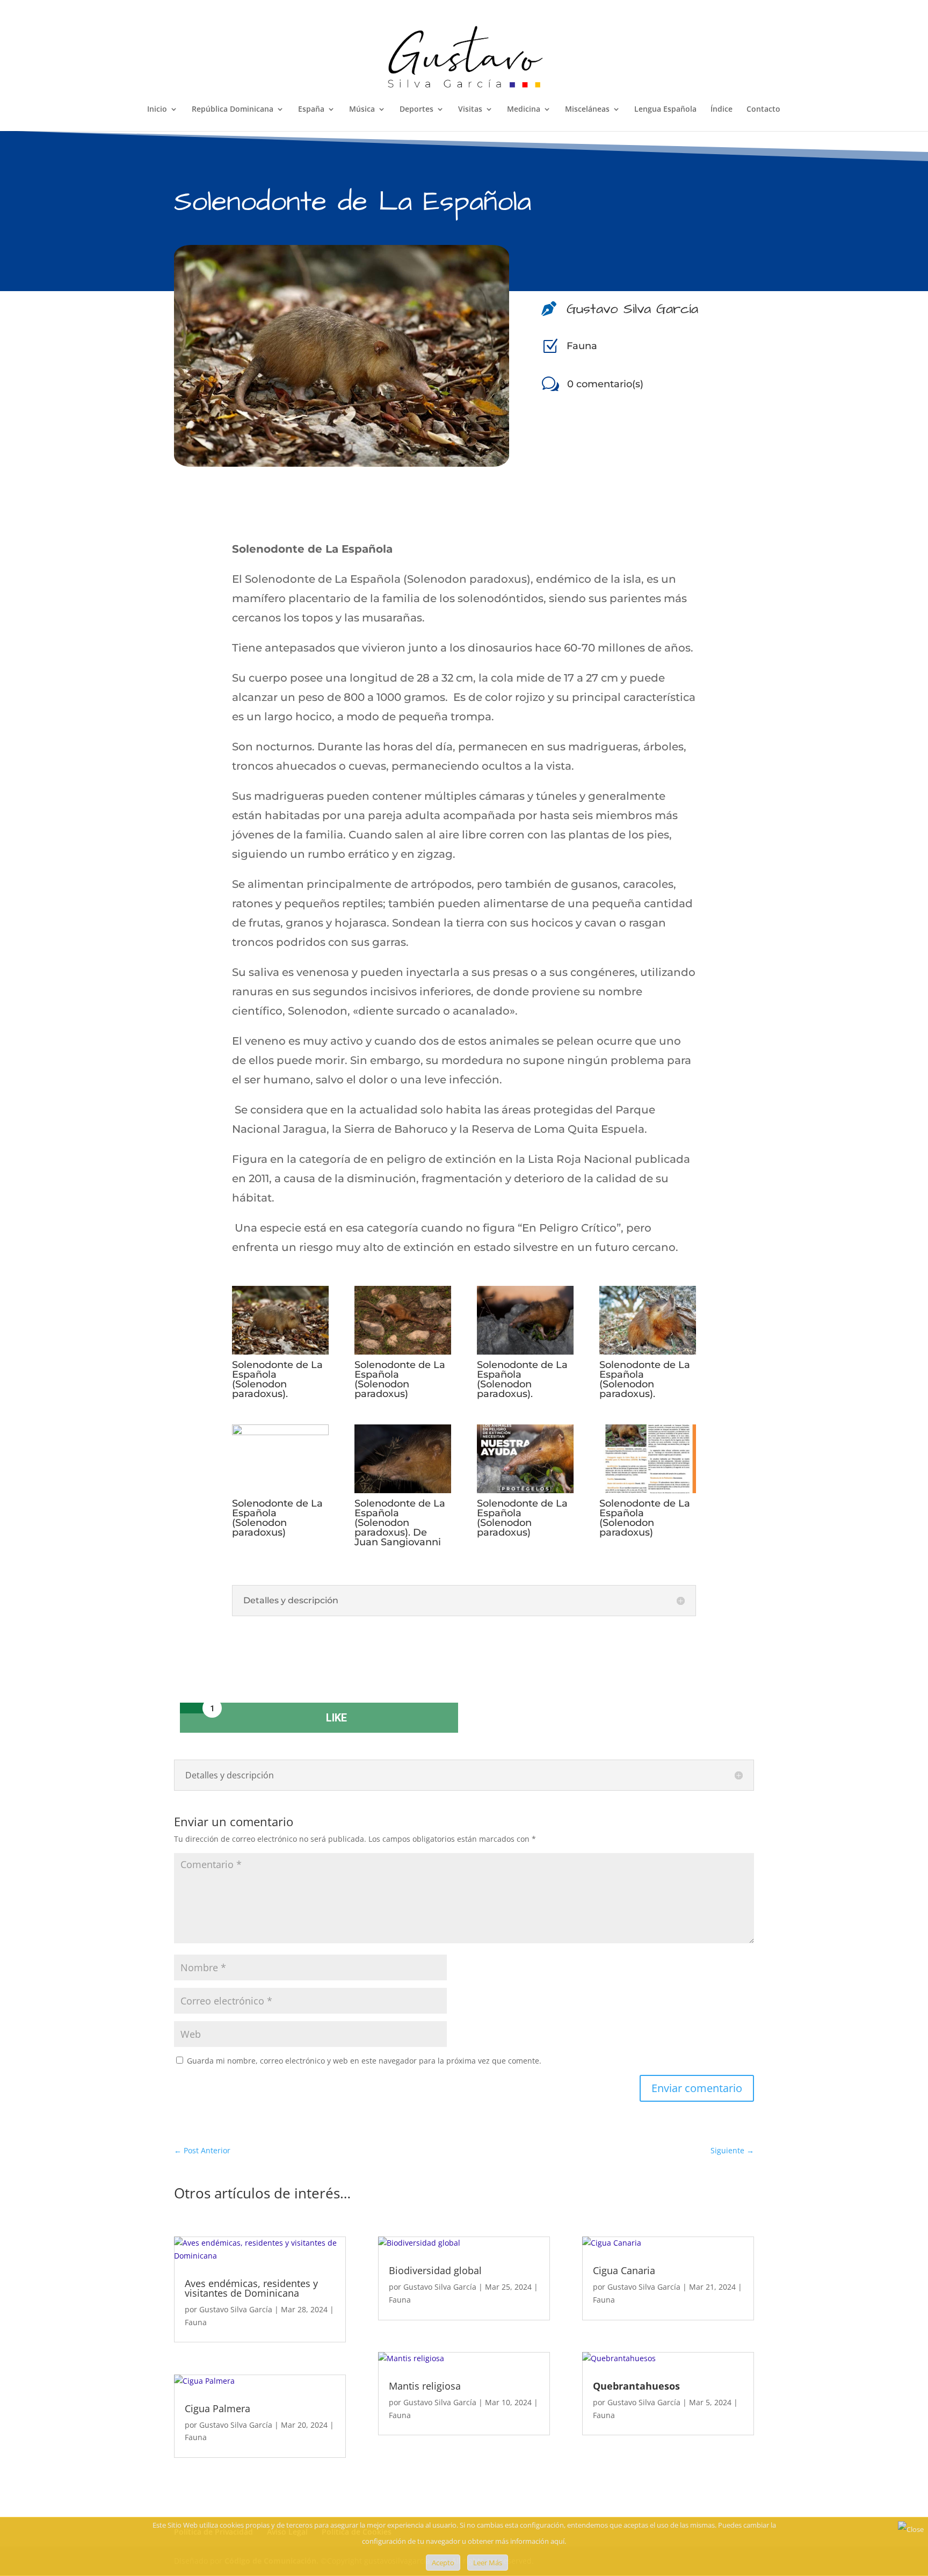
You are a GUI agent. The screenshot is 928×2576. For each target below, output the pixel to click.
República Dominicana (233, 110)
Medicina (524, 110)
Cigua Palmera (218, 2408)
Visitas (470, 110)
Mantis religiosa (425, 2386)
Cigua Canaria (624, 2270)
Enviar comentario (697, 2088)
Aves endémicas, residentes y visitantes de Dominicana (251, 2288)
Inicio (157, 110)
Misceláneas (587, 110)
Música (362, 110)
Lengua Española (665, 110)
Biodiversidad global (435, 2270)
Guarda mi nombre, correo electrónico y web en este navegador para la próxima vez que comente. (364, 2061)
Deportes (416, 110)
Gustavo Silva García (236, 2309)
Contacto (763, 110)
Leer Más (488, 2563)
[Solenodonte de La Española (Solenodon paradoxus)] (403, 1351)
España (311, 110)
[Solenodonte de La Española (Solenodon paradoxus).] (280, 1351)
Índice (722, 110)
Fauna (582, 346)
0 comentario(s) (605, 384)
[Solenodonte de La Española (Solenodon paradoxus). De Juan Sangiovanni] (403, 1489)
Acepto (443, 2563)
